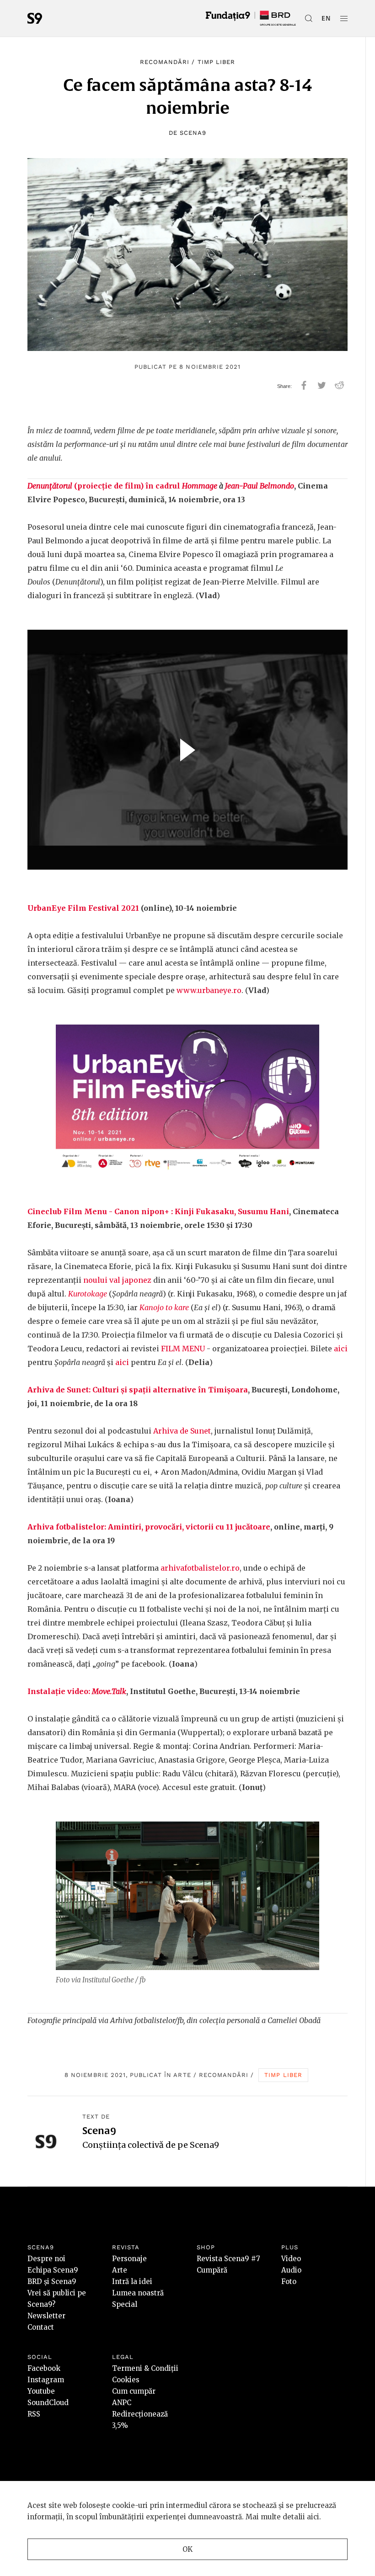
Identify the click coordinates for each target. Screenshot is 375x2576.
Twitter (322, 385)
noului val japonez (117, 1280)
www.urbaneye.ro (209, 990)
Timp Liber (216, 62)
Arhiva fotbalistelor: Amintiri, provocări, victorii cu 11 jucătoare (149, 1527)
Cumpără (212, 2270)
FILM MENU (183, 1349)
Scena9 (193, 133)
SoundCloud (48, 2403)
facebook (304, 385)
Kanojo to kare (164, 1307)
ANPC (122, 2403)
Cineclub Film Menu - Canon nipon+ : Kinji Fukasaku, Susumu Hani (158, 1211)
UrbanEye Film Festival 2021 (83, 908)
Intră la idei (132, 2281)
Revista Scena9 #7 (228, 2259)
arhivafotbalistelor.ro (200, 1568)
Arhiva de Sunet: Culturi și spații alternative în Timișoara (138, 1390)
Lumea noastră (138, 2293)
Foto (289, 2281)
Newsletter (46, 2316)
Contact (41, 2327)
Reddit (340, 385)
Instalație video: (77, 1691)
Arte (182, 2075)
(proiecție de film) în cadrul (122, 486)
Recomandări (165, 62)
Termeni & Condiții (145, 2368)
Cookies (126, 2380)
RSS (34, 2414)
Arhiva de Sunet (182, 1431)
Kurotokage (88, 1294)
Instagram (46, 2380)
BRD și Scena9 (52, 2281)
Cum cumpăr (134, 2391)
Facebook (44, 2368)
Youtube (41, 2391)
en (326, 18)
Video (291, 2259)
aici (341, 1349)
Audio (291, 2270)
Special (125, 2304)
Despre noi (46, 2259)
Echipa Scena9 (53, 2270)
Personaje (129, 2259)
